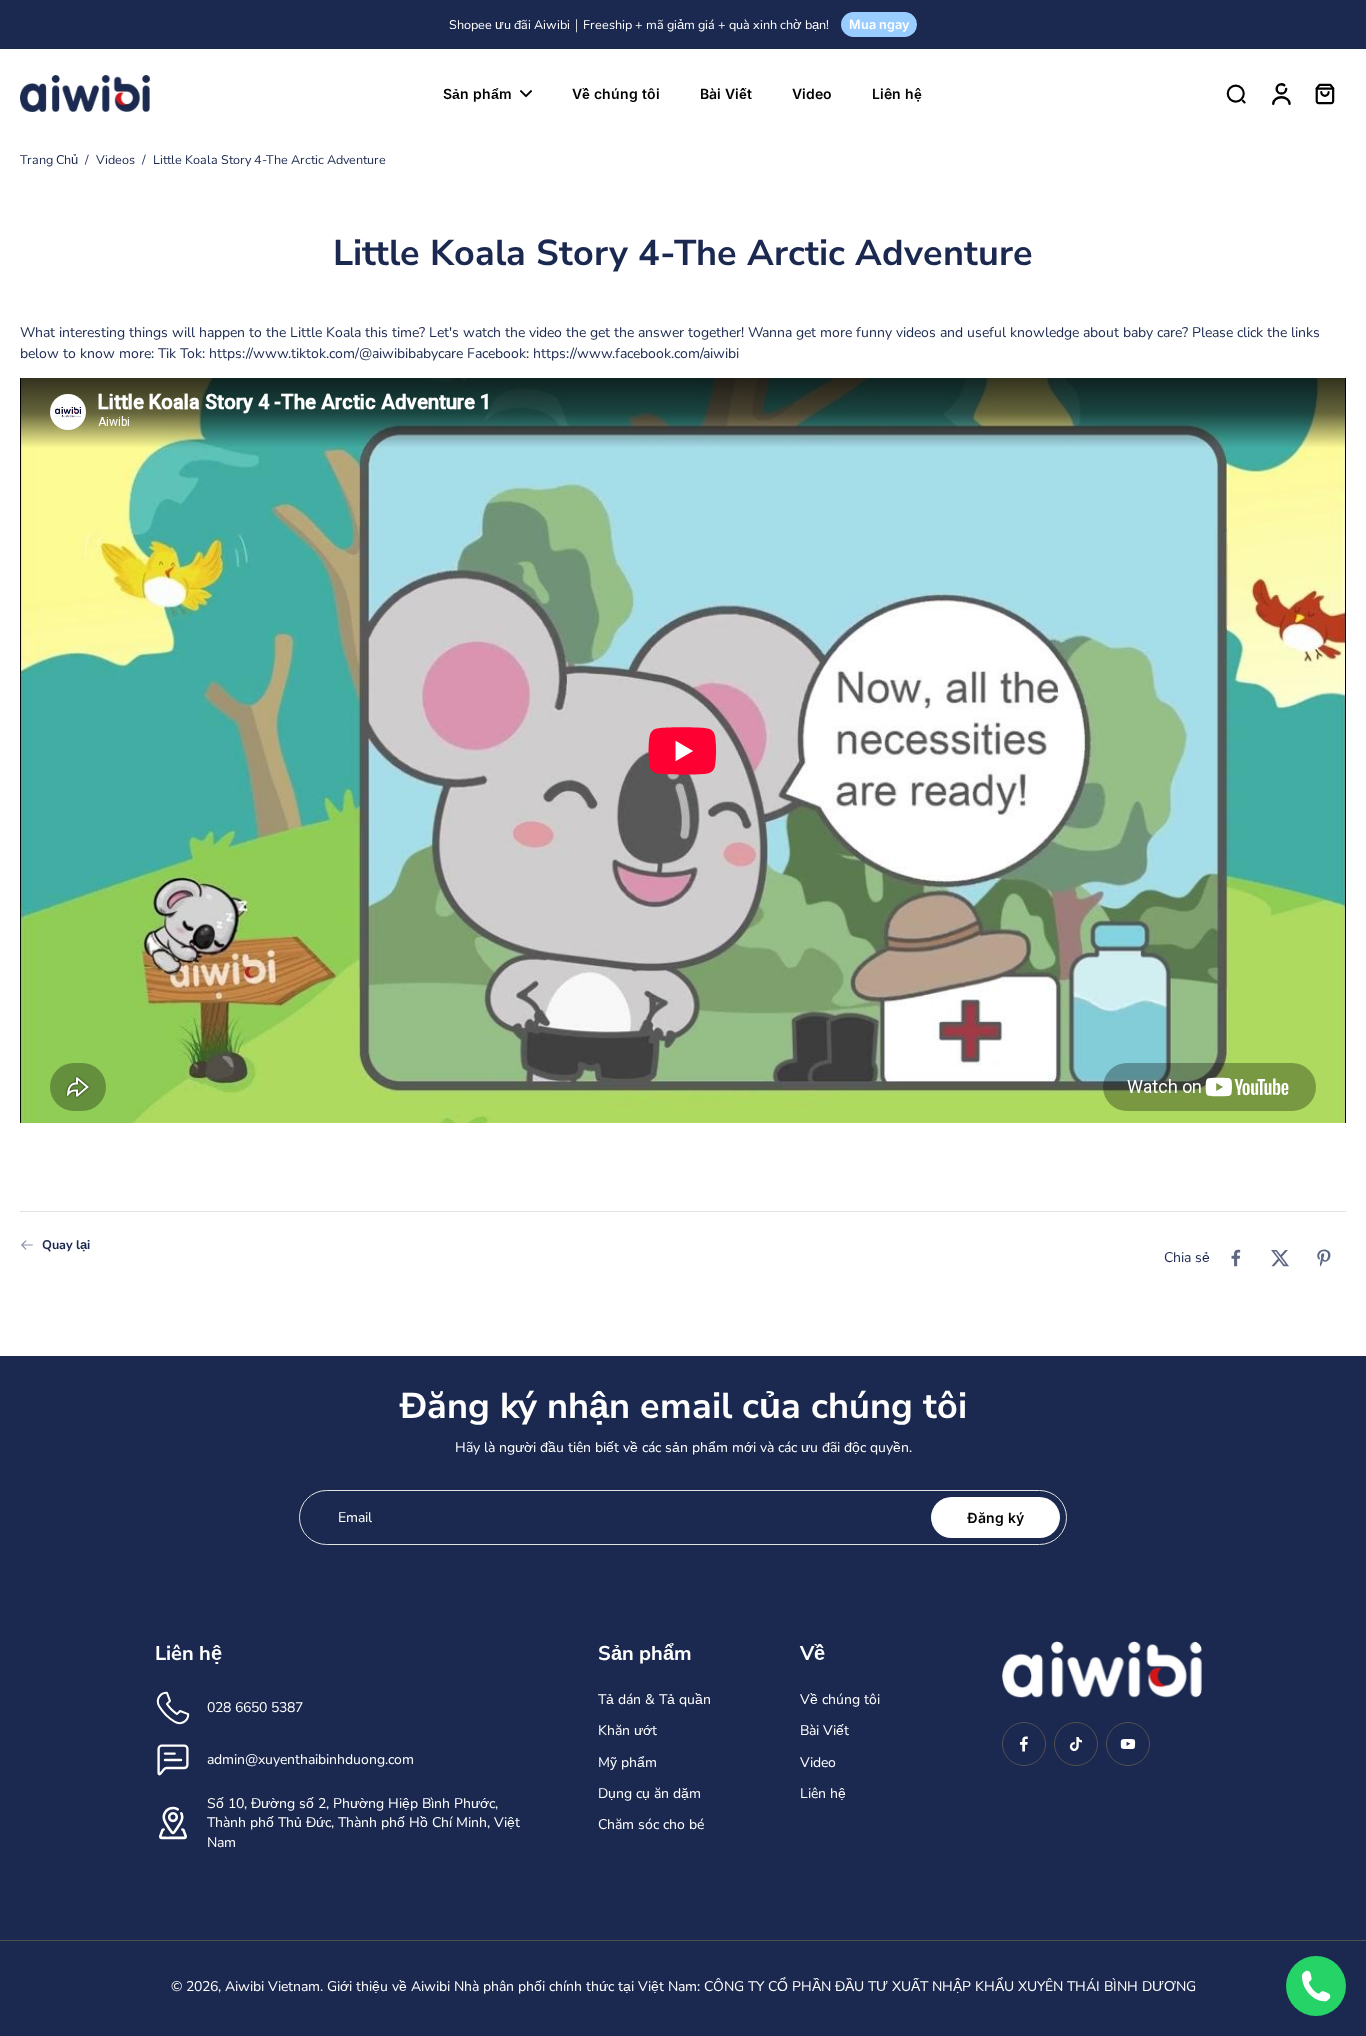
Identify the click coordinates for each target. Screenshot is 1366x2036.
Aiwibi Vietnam (272, 1986)
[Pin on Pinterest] (1324, 1258)
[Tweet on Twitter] (1280, 1258)
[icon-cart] (1324, 93)
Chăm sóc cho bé (651, 1824)
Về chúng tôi (840, 1699)
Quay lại (66, 1244)
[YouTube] (1128, 1744)
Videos (115, 159)
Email (355, 1517)
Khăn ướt (627, 1730)
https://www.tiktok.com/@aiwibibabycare (336, 353)
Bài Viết (824, 1730)
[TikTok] (1076, 1744)
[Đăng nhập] (1280, 93)
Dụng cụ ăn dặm (649, 1793)
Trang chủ (49, 159)
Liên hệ (823, 1793)
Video (818, 1762)
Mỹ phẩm (627, 1762)
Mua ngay (879, 24)
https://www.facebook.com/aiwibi (636, 353)
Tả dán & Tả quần (654, 1699)
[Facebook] (1024, 1744)
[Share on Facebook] (1236, 1258)
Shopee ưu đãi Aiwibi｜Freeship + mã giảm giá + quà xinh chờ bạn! (639, 24)
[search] (1236, 93)
